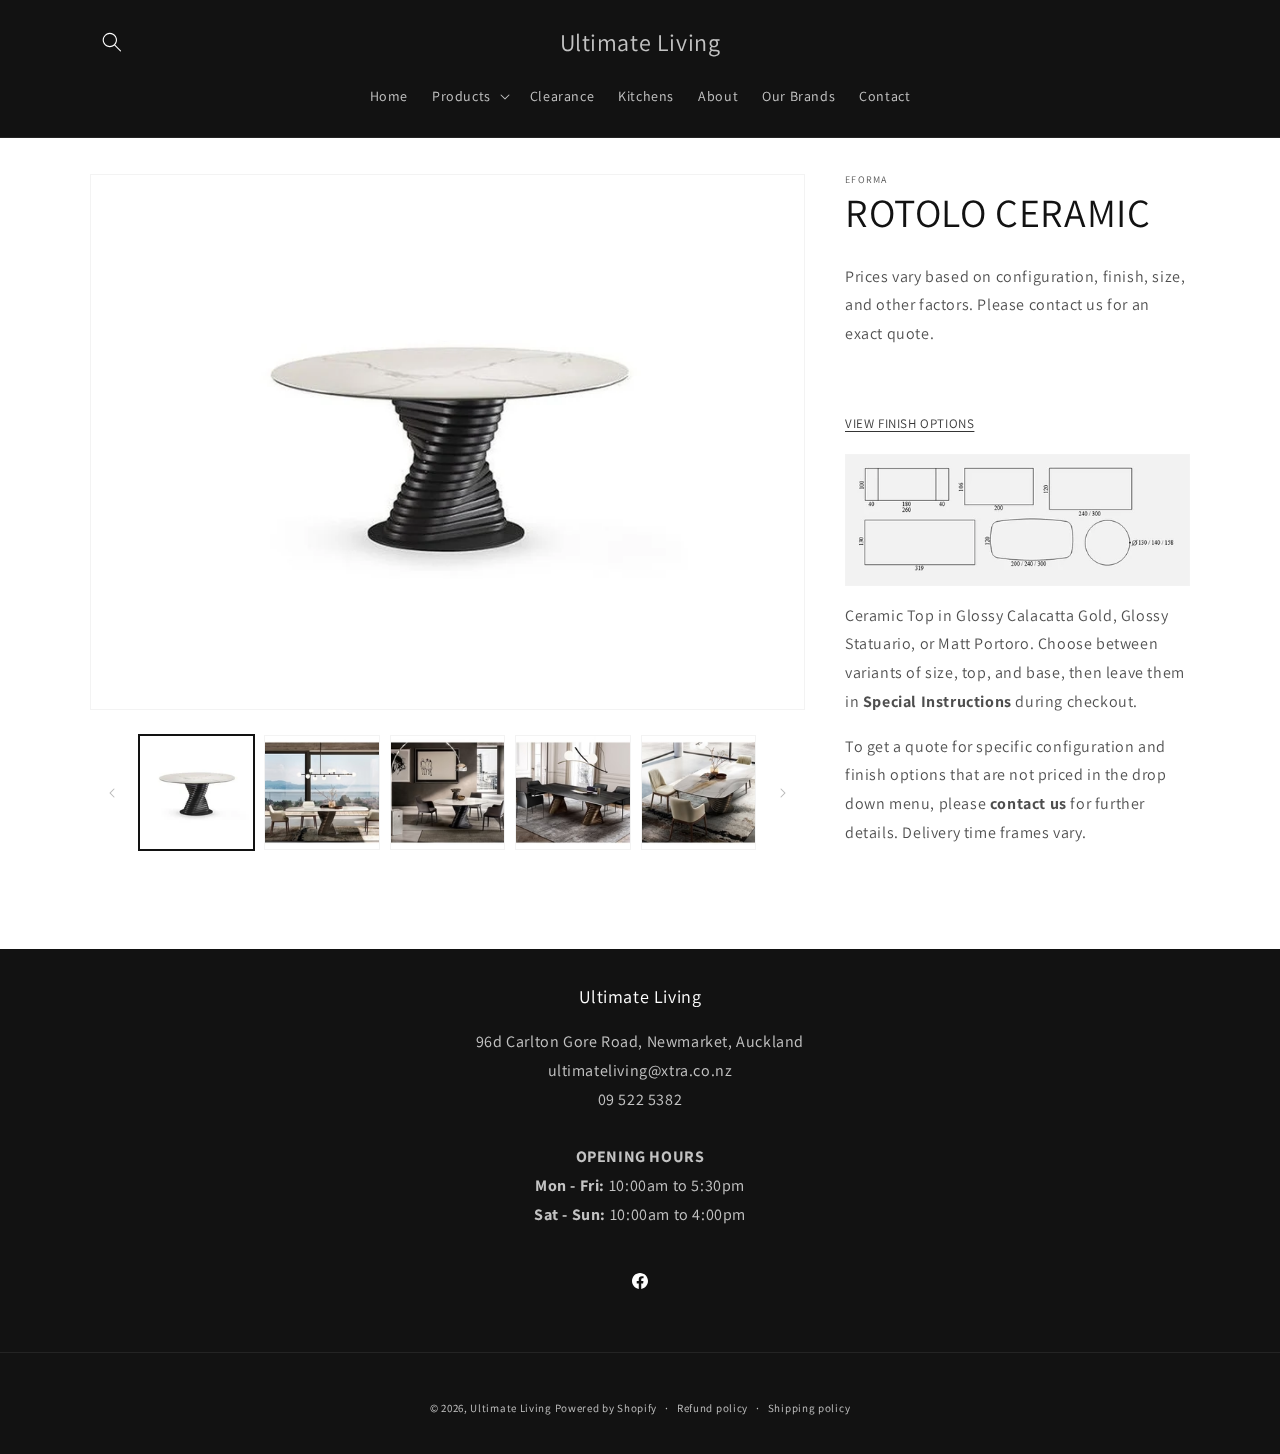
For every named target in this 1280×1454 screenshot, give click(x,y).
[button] (112, 42)
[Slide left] (112, 793)
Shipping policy (809, 1408)
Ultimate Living (511, 1408)
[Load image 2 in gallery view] (321, 792)
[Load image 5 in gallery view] (698, 792)
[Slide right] (783, 793)
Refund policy (712, 1408)
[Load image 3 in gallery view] (447, 792)
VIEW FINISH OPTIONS (909, 423)
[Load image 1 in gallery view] (196, 792)
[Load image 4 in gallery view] (572, 792)
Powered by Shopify (606, 1408)
